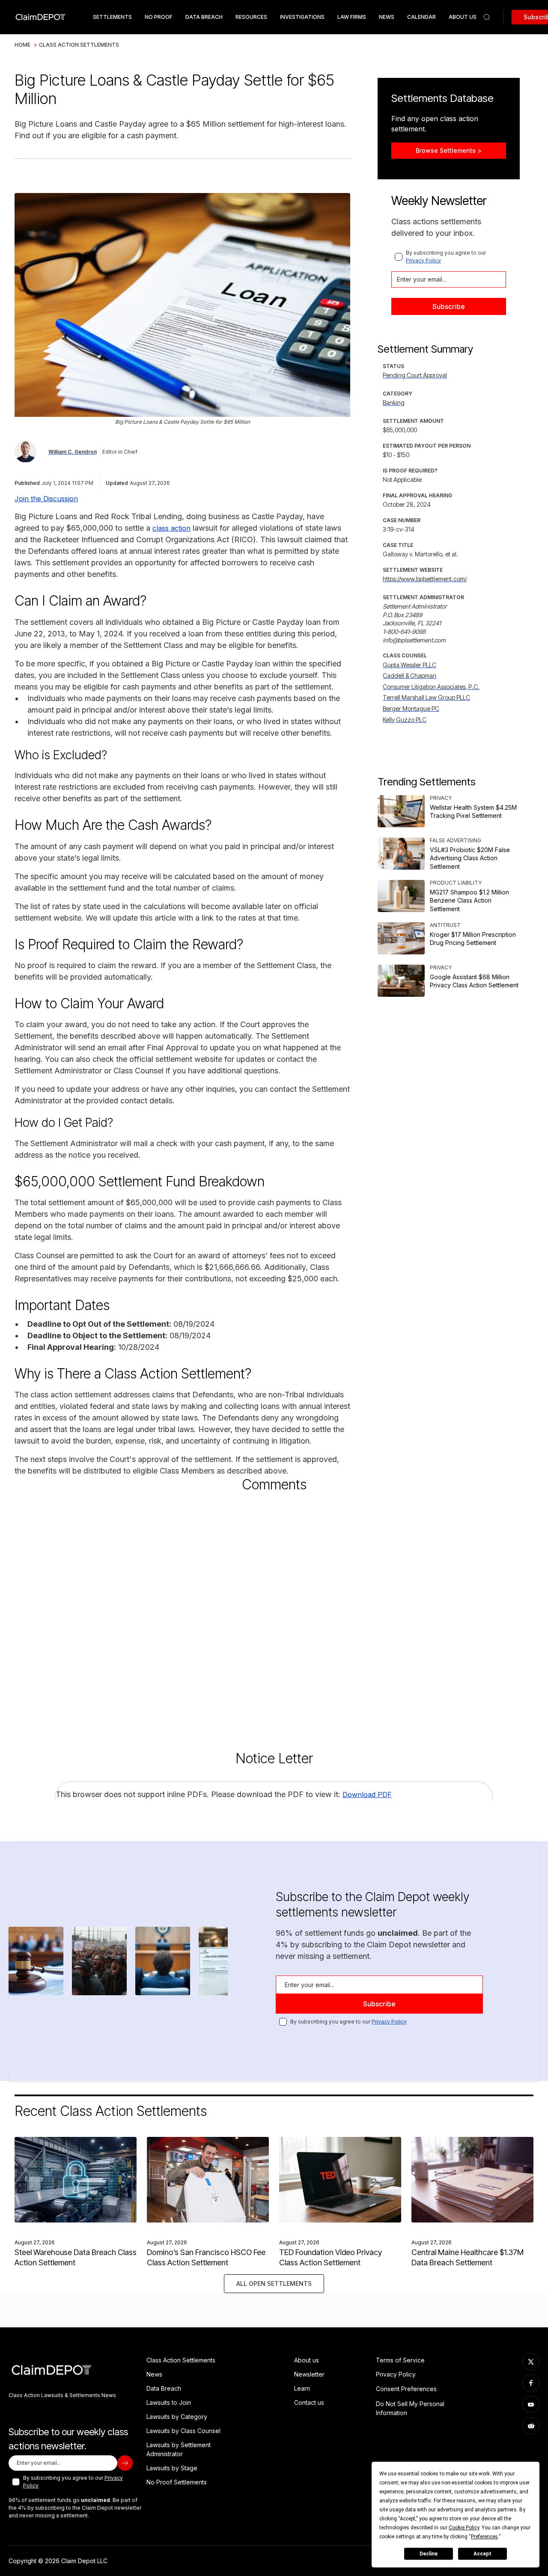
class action (171, 528)
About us (307, 2360)
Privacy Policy (423, 260)
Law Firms (352, 17)
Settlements (112, 17)
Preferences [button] (484, 2537)
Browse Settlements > (449, 150)
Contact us (309, 2402)
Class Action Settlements (79, 45)
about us (463, 17)
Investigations (302, 17)
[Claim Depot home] (40, 17)
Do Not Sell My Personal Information (410, 2408)
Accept (482, 2554)
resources (251, 17)
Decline (429, 2554)
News (387, 17)
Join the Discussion (46, 499)
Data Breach (164, 2388)
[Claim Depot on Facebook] (531, 2383)
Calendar (421, 17)
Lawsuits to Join (169, 2402)
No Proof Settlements (177, 2482)
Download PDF (367, 1795)
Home (22, 45)
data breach (204, 17)
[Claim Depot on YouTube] (531, 2404)
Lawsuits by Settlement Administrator (179, 2449)
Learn (302, 2388)
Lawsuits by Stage (172, 2468)
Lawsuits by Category (177, 2417)
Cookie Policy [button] (464, 2528)
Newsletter (309, 2374)
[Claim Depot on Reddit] (531, 2426)
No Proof (159, 17)
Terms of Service (400, 2360)
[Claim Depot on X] (531, 2362)
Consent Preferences (406, 2389)
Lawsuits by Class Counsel (183, 2431)
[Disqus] (274, 1613)
